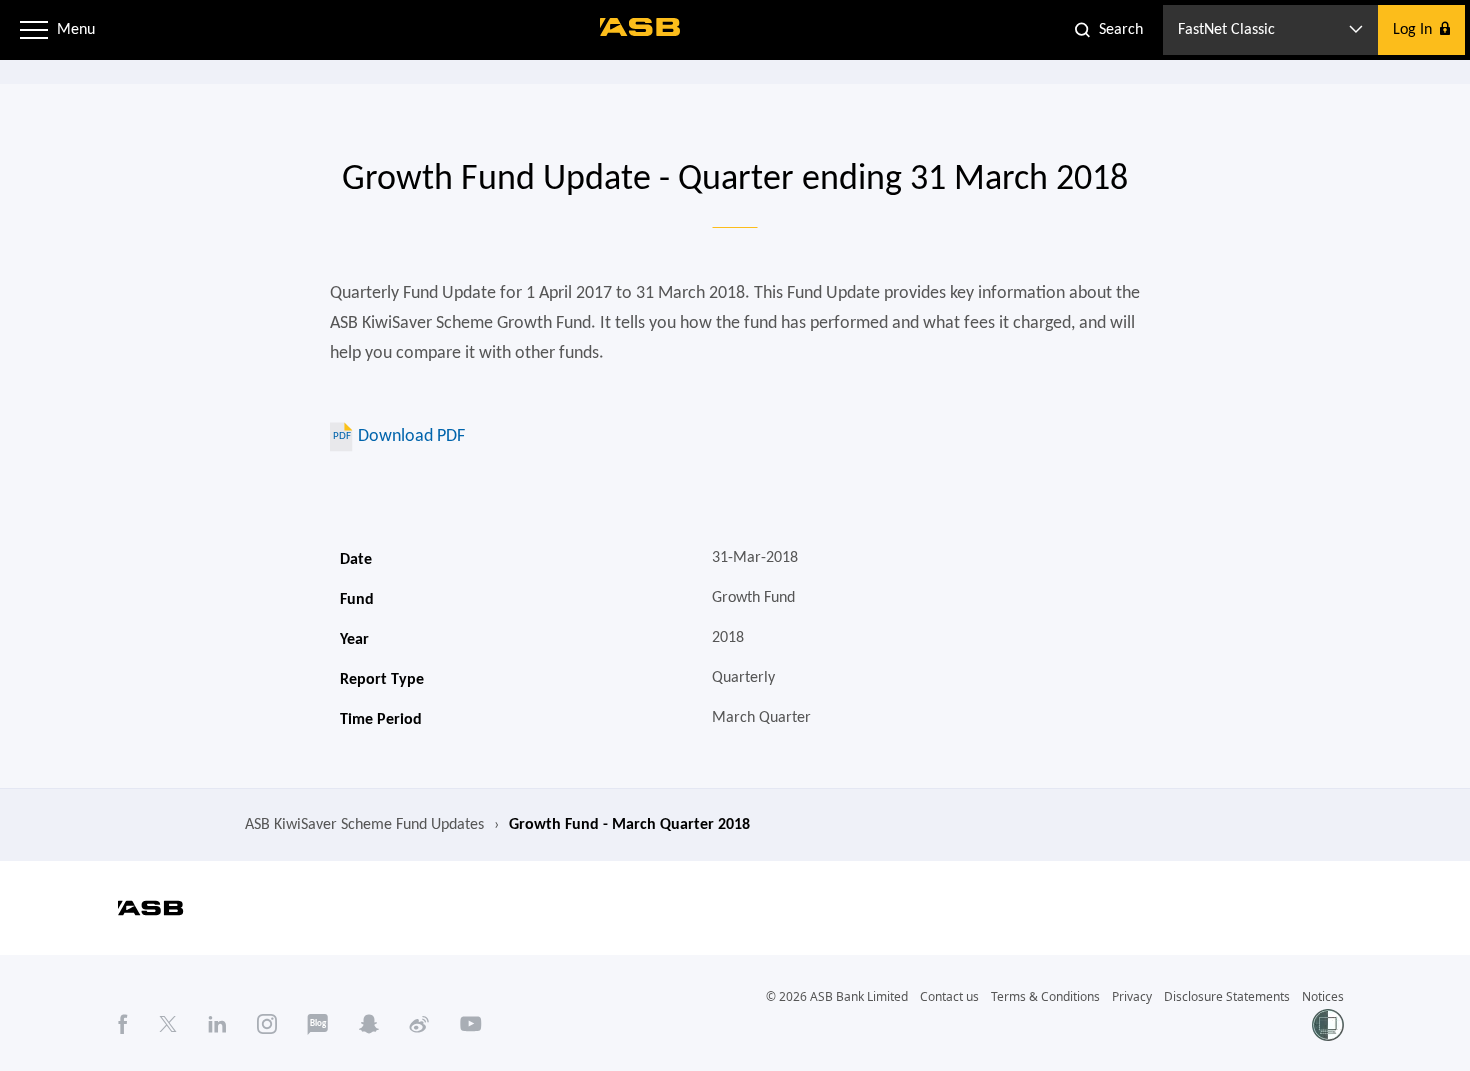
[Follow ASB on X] (168, 1024)
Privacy (1132, 996)
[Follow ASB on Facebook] (123, 1024)
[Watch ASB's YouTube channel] (471, 1024)
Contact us (949, 996)
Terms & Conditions (1045, 996)
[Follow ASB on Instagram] (267, 1024)
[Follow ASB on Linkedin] (217, 1024)
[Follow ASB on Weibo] (419, 1024)
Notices (1323, 996)
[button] (34, 30)
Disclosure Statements (1227, 996)
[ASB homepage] (640, 27)
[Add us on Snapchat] (369, 1024)
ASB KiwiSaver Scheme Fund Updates (364, 825)
